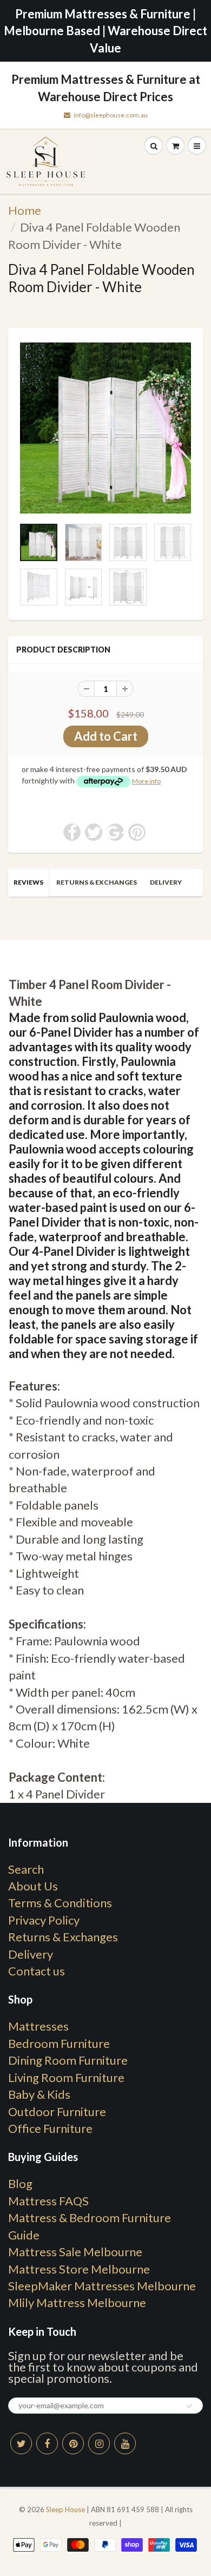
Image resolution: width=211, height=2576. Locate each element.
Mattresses (38, 2026)
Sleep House (65, 2509)
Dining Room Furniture (68, 2060)
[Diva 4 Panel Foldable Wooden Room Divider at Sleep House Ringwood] (105, 428)
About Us (33, 1886)
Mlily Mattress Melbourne (77, 2302)
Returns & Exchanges (97, 882)
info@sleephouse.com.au (111, 115)
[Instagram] (99, 2443)
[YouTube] (125, 2443)
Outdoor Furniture (57, 2111)
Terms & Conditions (60, 1903)
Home (25, 210)
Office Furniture (50, 2128)
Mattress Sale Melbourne (75, 2252)
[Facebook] (47, 2443)
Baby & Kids (39, 2094)
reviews (28, 882)
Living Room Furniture (66, 2077)
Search (26, 1869)
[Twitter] (21, 2443)
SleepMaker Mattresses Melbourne (102, 2286)
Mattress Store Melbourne (79, 2269)
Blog (20, 2183)
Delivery (166, 882)
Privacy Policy (44, 1920)
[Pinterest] (73, 2443)
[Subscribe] (189, 2406)
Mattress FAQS (48, 2201)
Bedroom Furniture (59, 2043)
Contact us (37, 1971)
